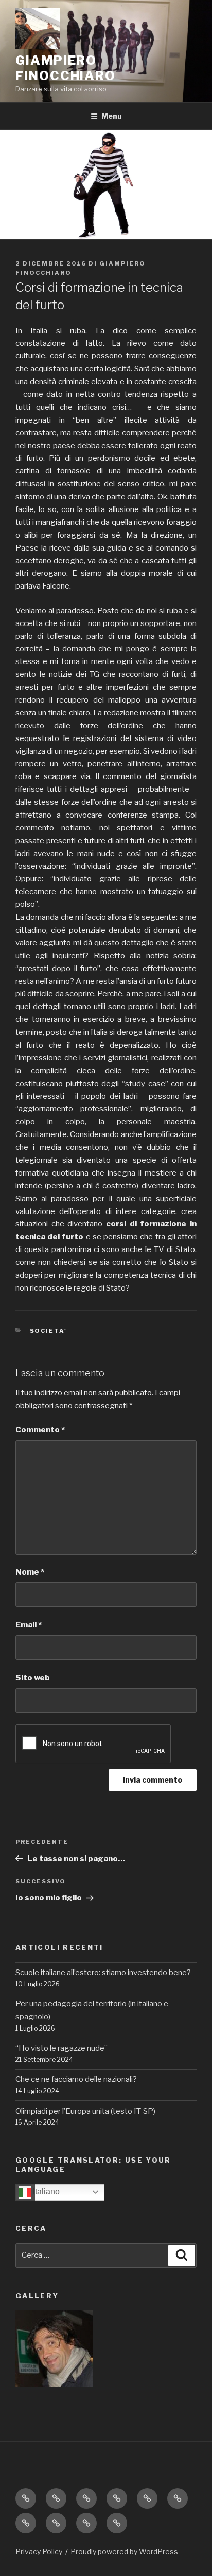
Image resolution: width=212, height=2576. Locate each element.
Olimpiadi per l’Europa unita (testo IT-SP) (85, 2111)
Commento (40, 1430)
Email (29, 1625)
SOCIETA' (49, 1331)
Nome (30, 1572)
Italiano (45, 2192)
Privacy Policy (39, 2552)
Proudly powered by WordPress (124, 2552)
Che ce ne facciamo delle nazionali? (76, 2079)
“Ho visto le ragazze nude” (61, 2048)
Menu (112, 116)
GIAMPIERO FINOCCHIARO (66, 68)
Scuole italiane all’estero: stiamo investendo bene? (103, 1973)
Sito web (33, 1678)
